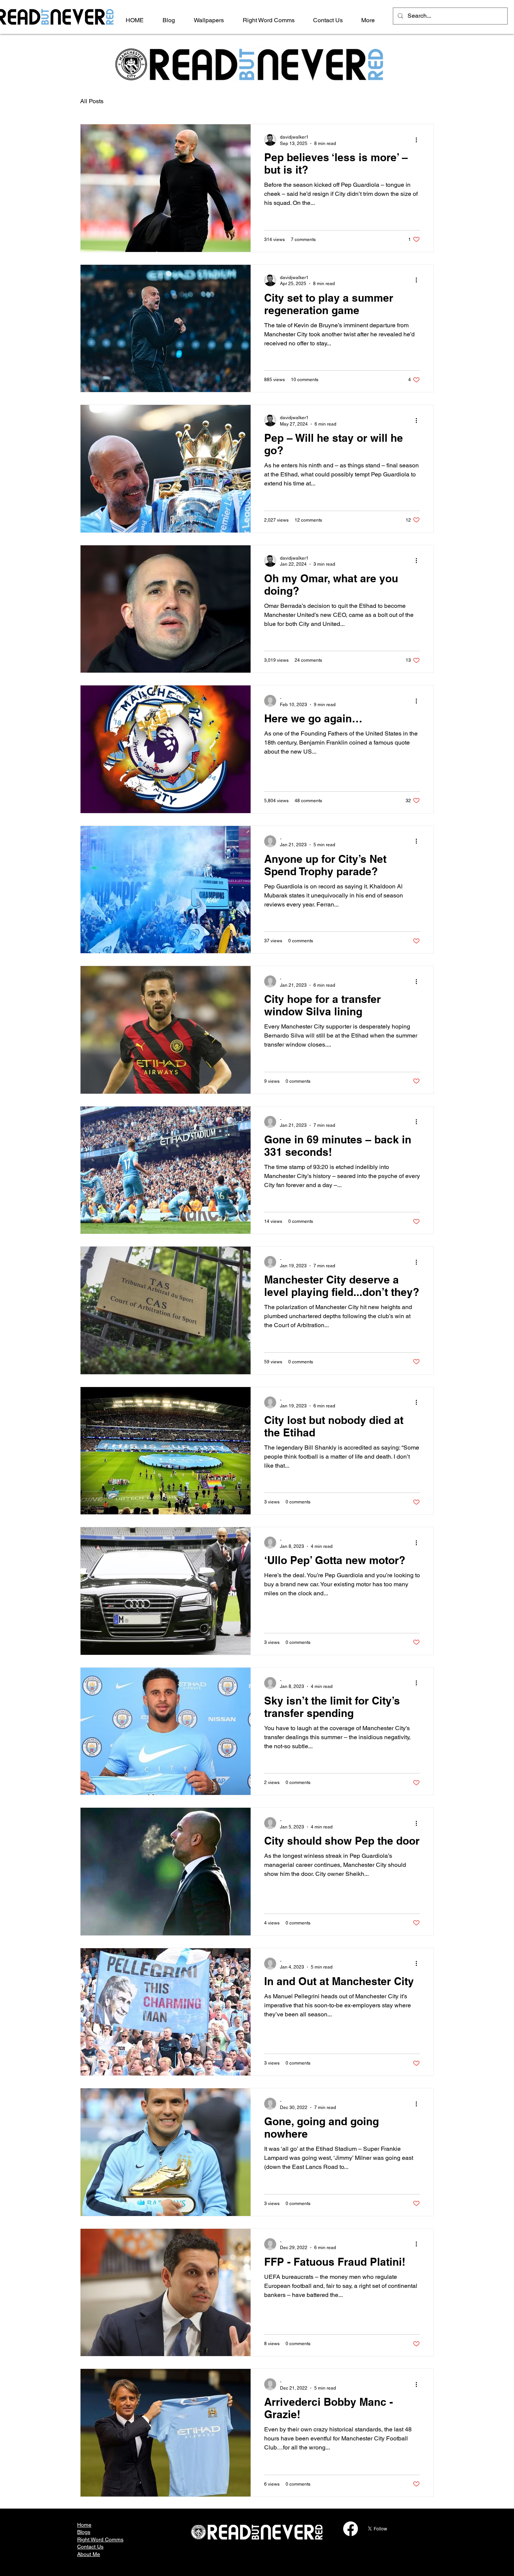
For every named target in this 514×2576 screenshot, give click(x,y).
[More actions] (419, 140)
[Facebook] (351, 2529)
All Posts (92, 101)
